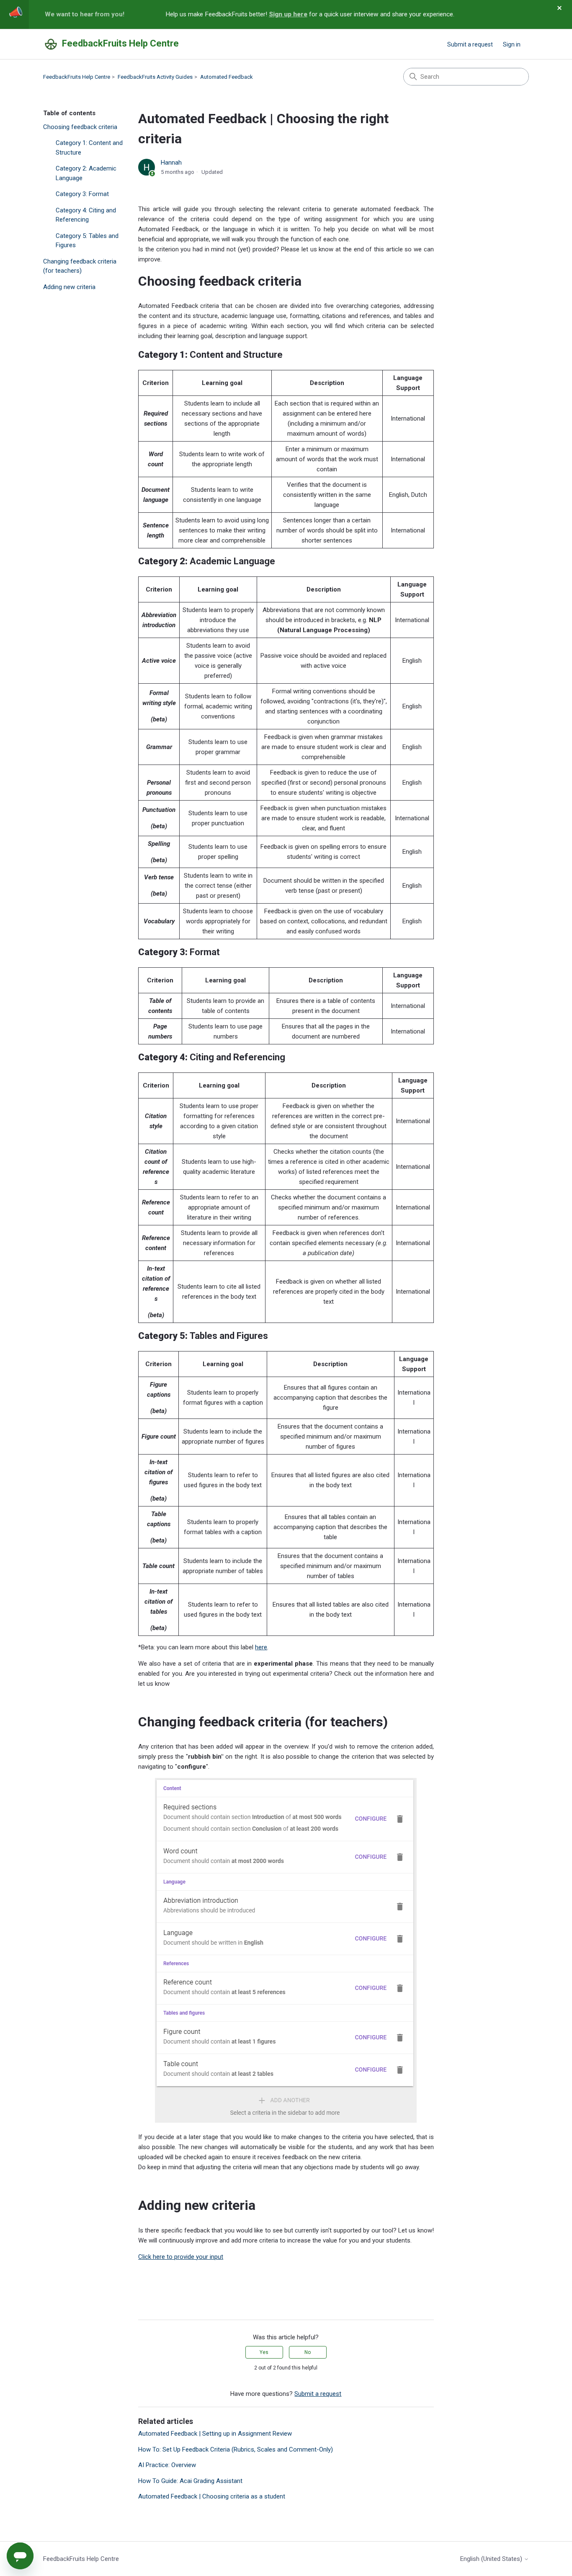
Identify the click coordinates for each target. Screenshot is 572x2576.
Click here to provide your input (181, 2257)
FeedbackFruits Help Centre (77, 77)
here (261, 1647)
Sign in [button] (512, 44)
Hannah (171, 163)
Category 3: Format (82, 194)
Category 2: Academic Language (86, 173)
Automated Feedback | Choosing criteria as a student (212, 2496)
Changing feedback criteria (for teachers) (80, 266)
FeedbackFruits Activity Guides (155, 77)
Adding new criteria (69, 287)
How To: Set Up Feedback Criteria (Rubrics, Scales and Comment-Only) (236, 2449)
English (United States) (492, 2559)
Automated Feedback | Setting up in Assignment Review (215, 2434)
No (308, 2352)
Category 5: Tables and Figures (87, 241)
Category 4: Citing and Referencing (86, 215)
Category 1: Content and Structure (89, 148)
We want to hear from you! (85, 14)
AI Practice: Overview (167, 2465)
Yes (264, 2352)
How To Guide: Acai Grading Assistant (190, 2481)
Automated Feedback (227, 77)
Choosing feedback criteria (80, 127)
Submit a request (470, 44)
